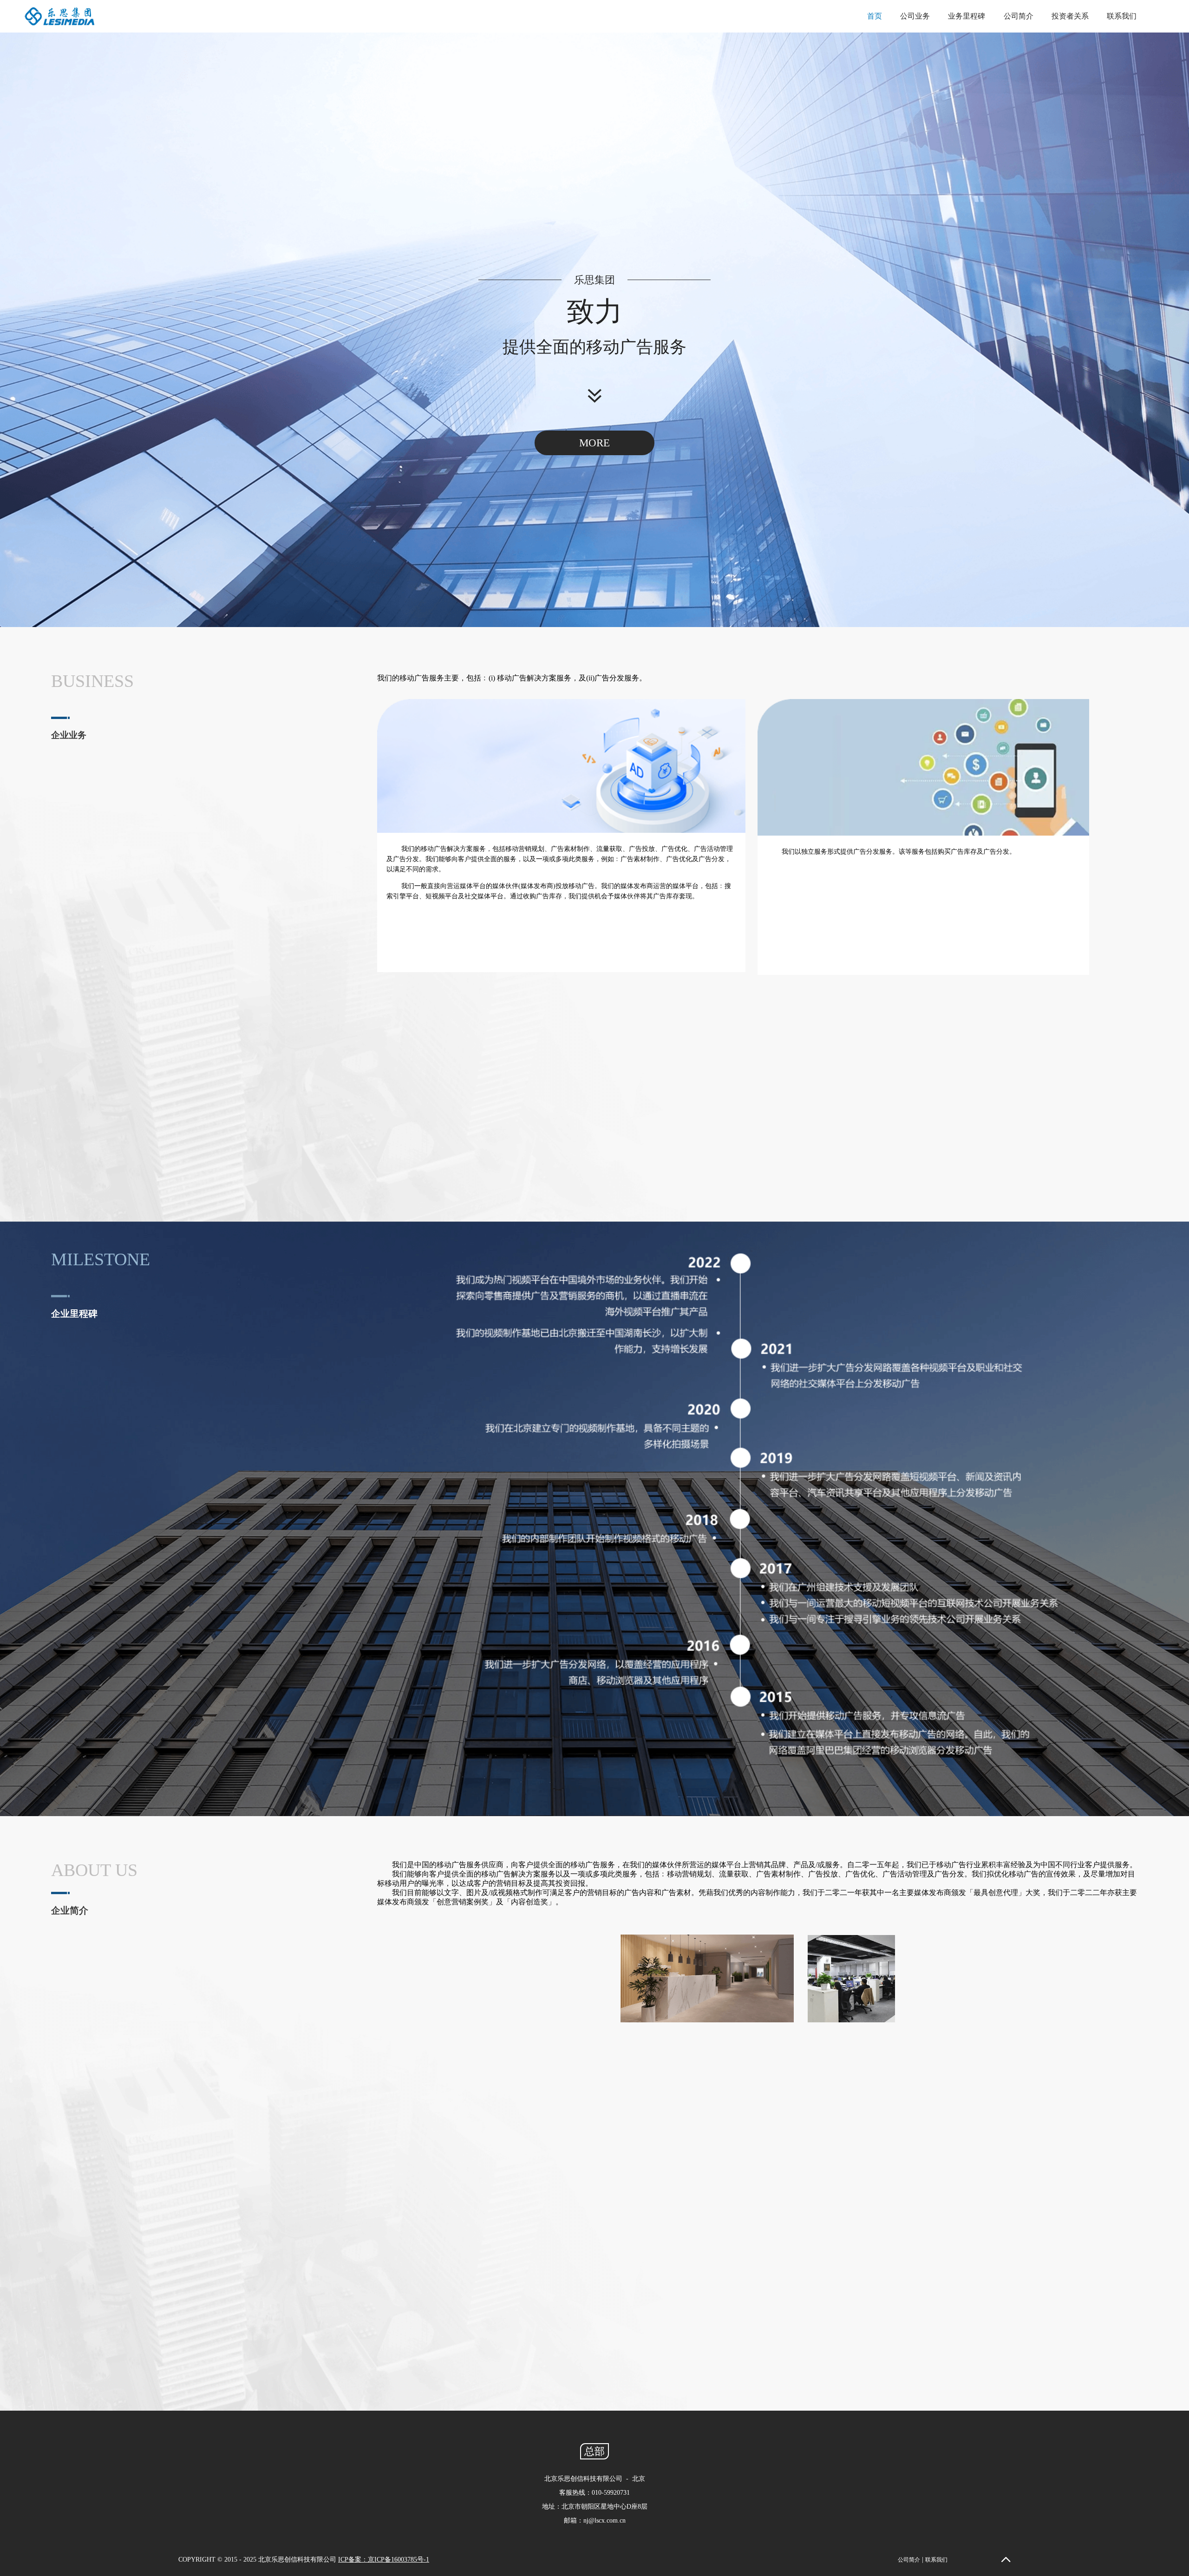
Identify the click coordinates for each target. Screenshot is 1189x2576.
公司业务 (915, 16)
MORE (594, 443)
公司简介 (1019, 16)
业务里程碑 (967, 16)
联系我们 (1122, 16)
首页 (875, 16)
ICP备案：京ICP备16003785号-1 (384, 2560)
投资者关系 (1070, 16)
